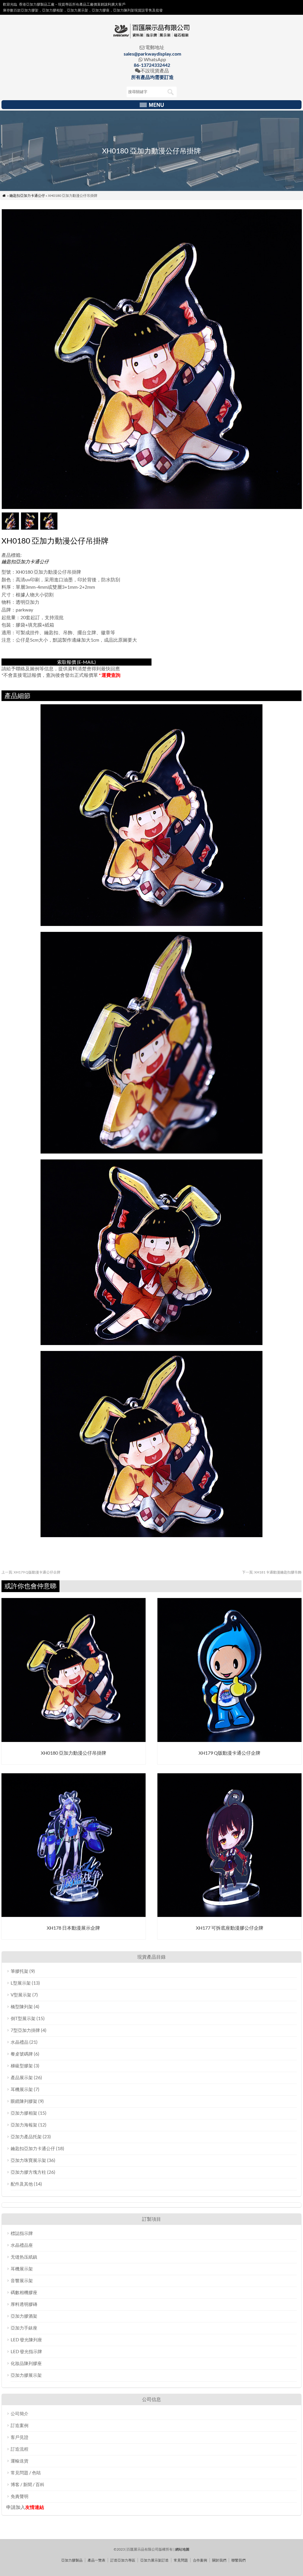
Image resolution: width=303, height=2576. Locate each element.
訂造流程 (20, 2449)
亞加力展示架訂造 (154, 2560)
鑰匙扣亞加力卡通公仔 (27, 196)
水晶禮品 (20, 2042)
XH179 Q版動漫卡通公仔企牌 (31, 1572)
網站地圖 (182, 2549)
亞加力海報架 (24, 2125)
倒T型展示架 (23, 2018)
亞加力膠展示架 (26, 2375)
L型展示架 (21, 1983)
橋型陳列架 (22, 2006)
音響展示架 (22, 2280)
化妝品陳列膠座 (26, 2363)
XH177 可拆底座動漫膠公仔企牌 (230, 1928)
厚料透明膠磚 (24, 2304)
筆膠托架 (20, 1971)
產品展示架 (22, 2077)
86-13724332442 (152, 65)
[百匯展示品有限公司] (151, 37)
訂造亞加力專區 (123, 2560)
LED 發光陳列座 (26, 2340)
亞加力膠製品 (72, 2560)
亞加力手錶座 (24, 2328)
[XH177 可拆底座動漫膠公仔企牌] (229, 1915)
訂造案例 (20, 2425)
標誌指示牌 (22, 2233)
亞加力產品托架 (26, 2137)
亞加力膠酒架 (24, 2316)
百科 (40, 2484)
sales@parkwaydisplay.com (152, 54)
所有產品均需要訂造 (152, 77)
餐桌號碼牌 (22, 2054)
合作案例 (200, 2560)
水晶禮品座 (22, 2245)
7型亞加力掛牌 (25, 2030)
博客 (15, 2484)
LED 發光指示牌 (26, 2351)
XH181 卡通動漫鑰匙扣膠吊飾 (272, 1572)
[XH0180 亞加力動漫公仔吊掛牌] (74, 1740)
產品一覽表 (96, 2560)
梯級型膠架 (22, 2066)
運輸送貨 (20, 2461)
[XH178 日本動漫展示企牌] (74, 1915)
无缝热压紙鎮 (24, 2257)
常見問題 (20, 2473)
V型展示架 (21, 1995)
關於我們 (219, 2560)
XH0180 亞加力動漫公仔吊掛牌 (74, 1753)
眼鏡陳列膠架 (24, 2101)
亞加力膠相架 (24, 2113)
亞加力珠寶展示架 (28, 2160)
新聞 (28, 2484)
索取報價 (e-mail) (76, 662)
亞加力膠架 (30, 10)
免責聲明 (20, 2496)
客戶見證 (20, 2437)
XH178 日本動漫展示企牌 (73, 1928)
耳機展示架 (22, 2089)
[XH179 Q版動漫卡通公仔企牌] (229, 1740)
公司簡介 (20, 2413)
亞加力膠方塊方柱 (28, 2172)
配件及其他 (22, 2184)
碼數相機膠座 (24, 2292)
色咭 (36, 2473)
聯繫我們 (238, 2560)
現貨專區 (65, 4)
